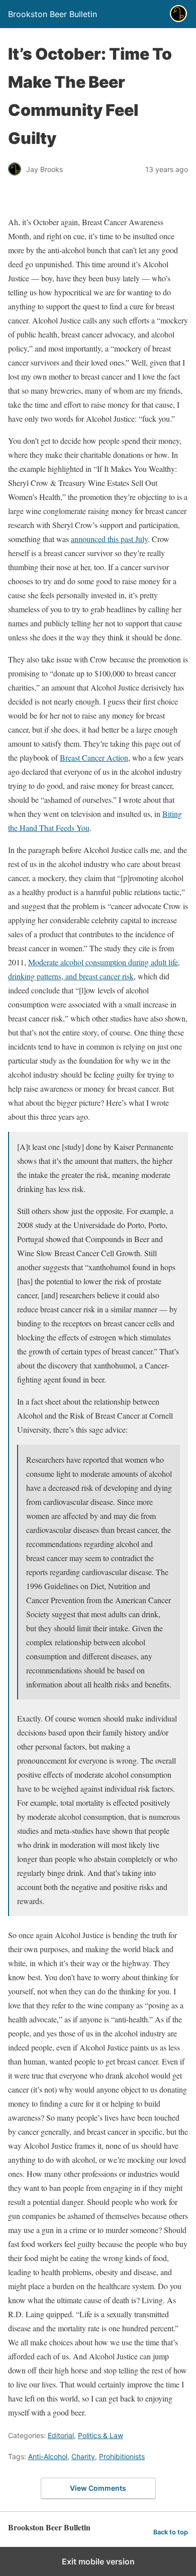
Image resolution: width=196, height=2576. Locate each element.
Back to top (171, 2532)
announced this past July (109, 539)
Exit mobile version (98, 2561)
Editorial (61, 2435)
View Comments (98, 2488)
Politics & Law (101, 2435)
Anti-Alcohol (48, 2456)
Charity (83, 2456)
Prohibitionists (122, 2456)
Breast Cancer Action (94, 757)
